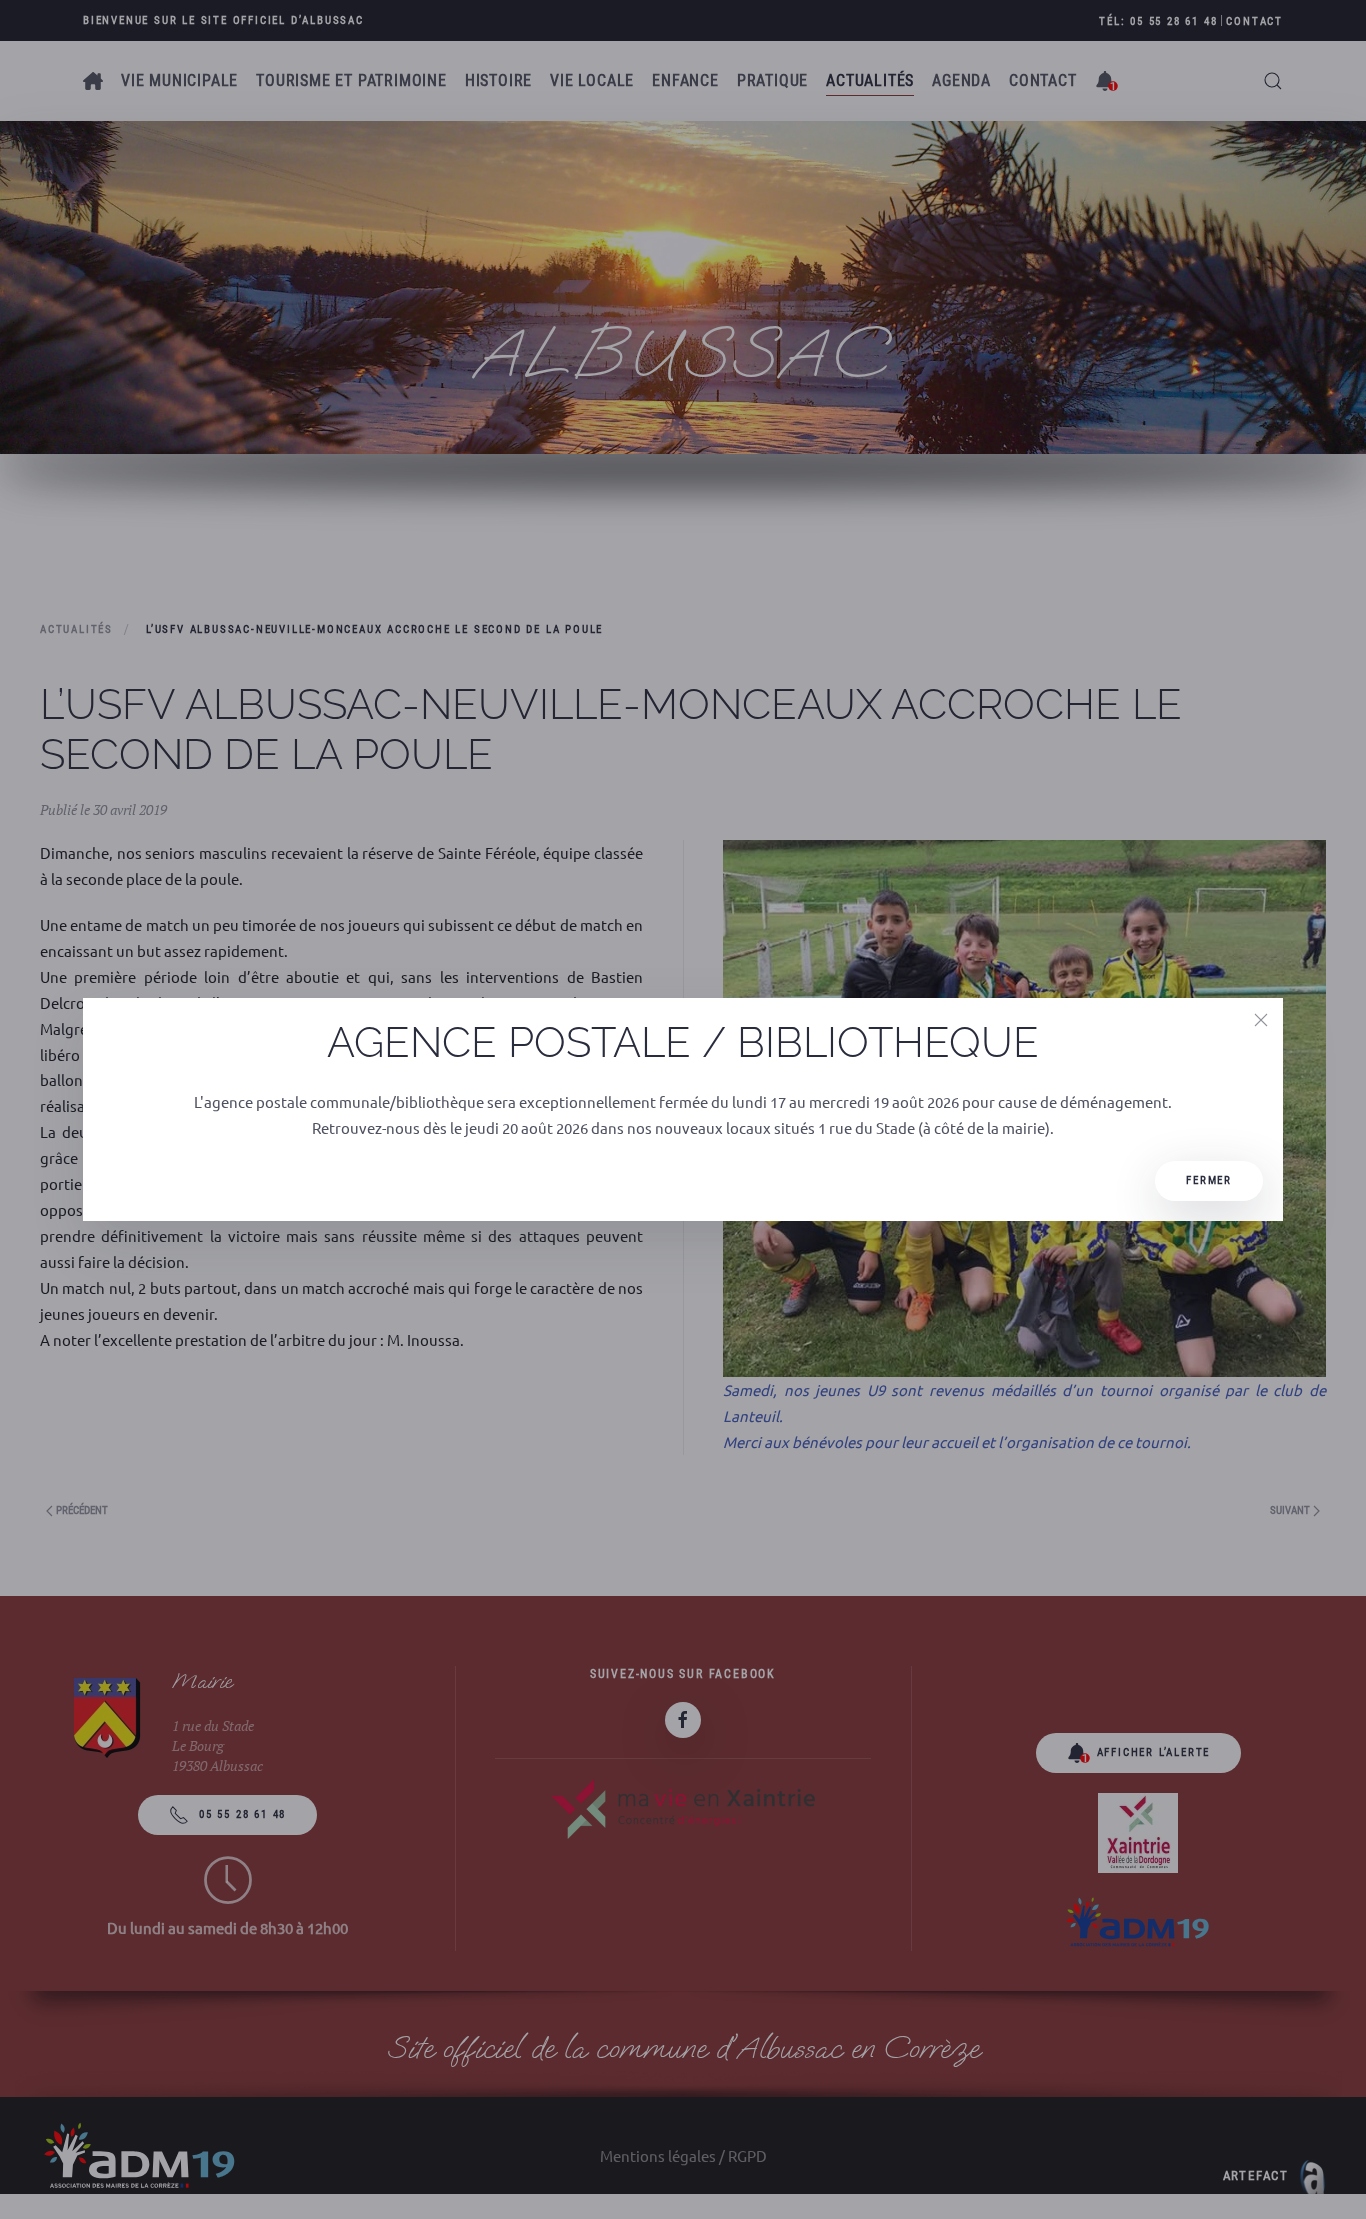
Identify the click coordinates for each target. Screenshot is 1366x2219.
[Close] (1261, 1020)
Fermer (1209, 1180)
